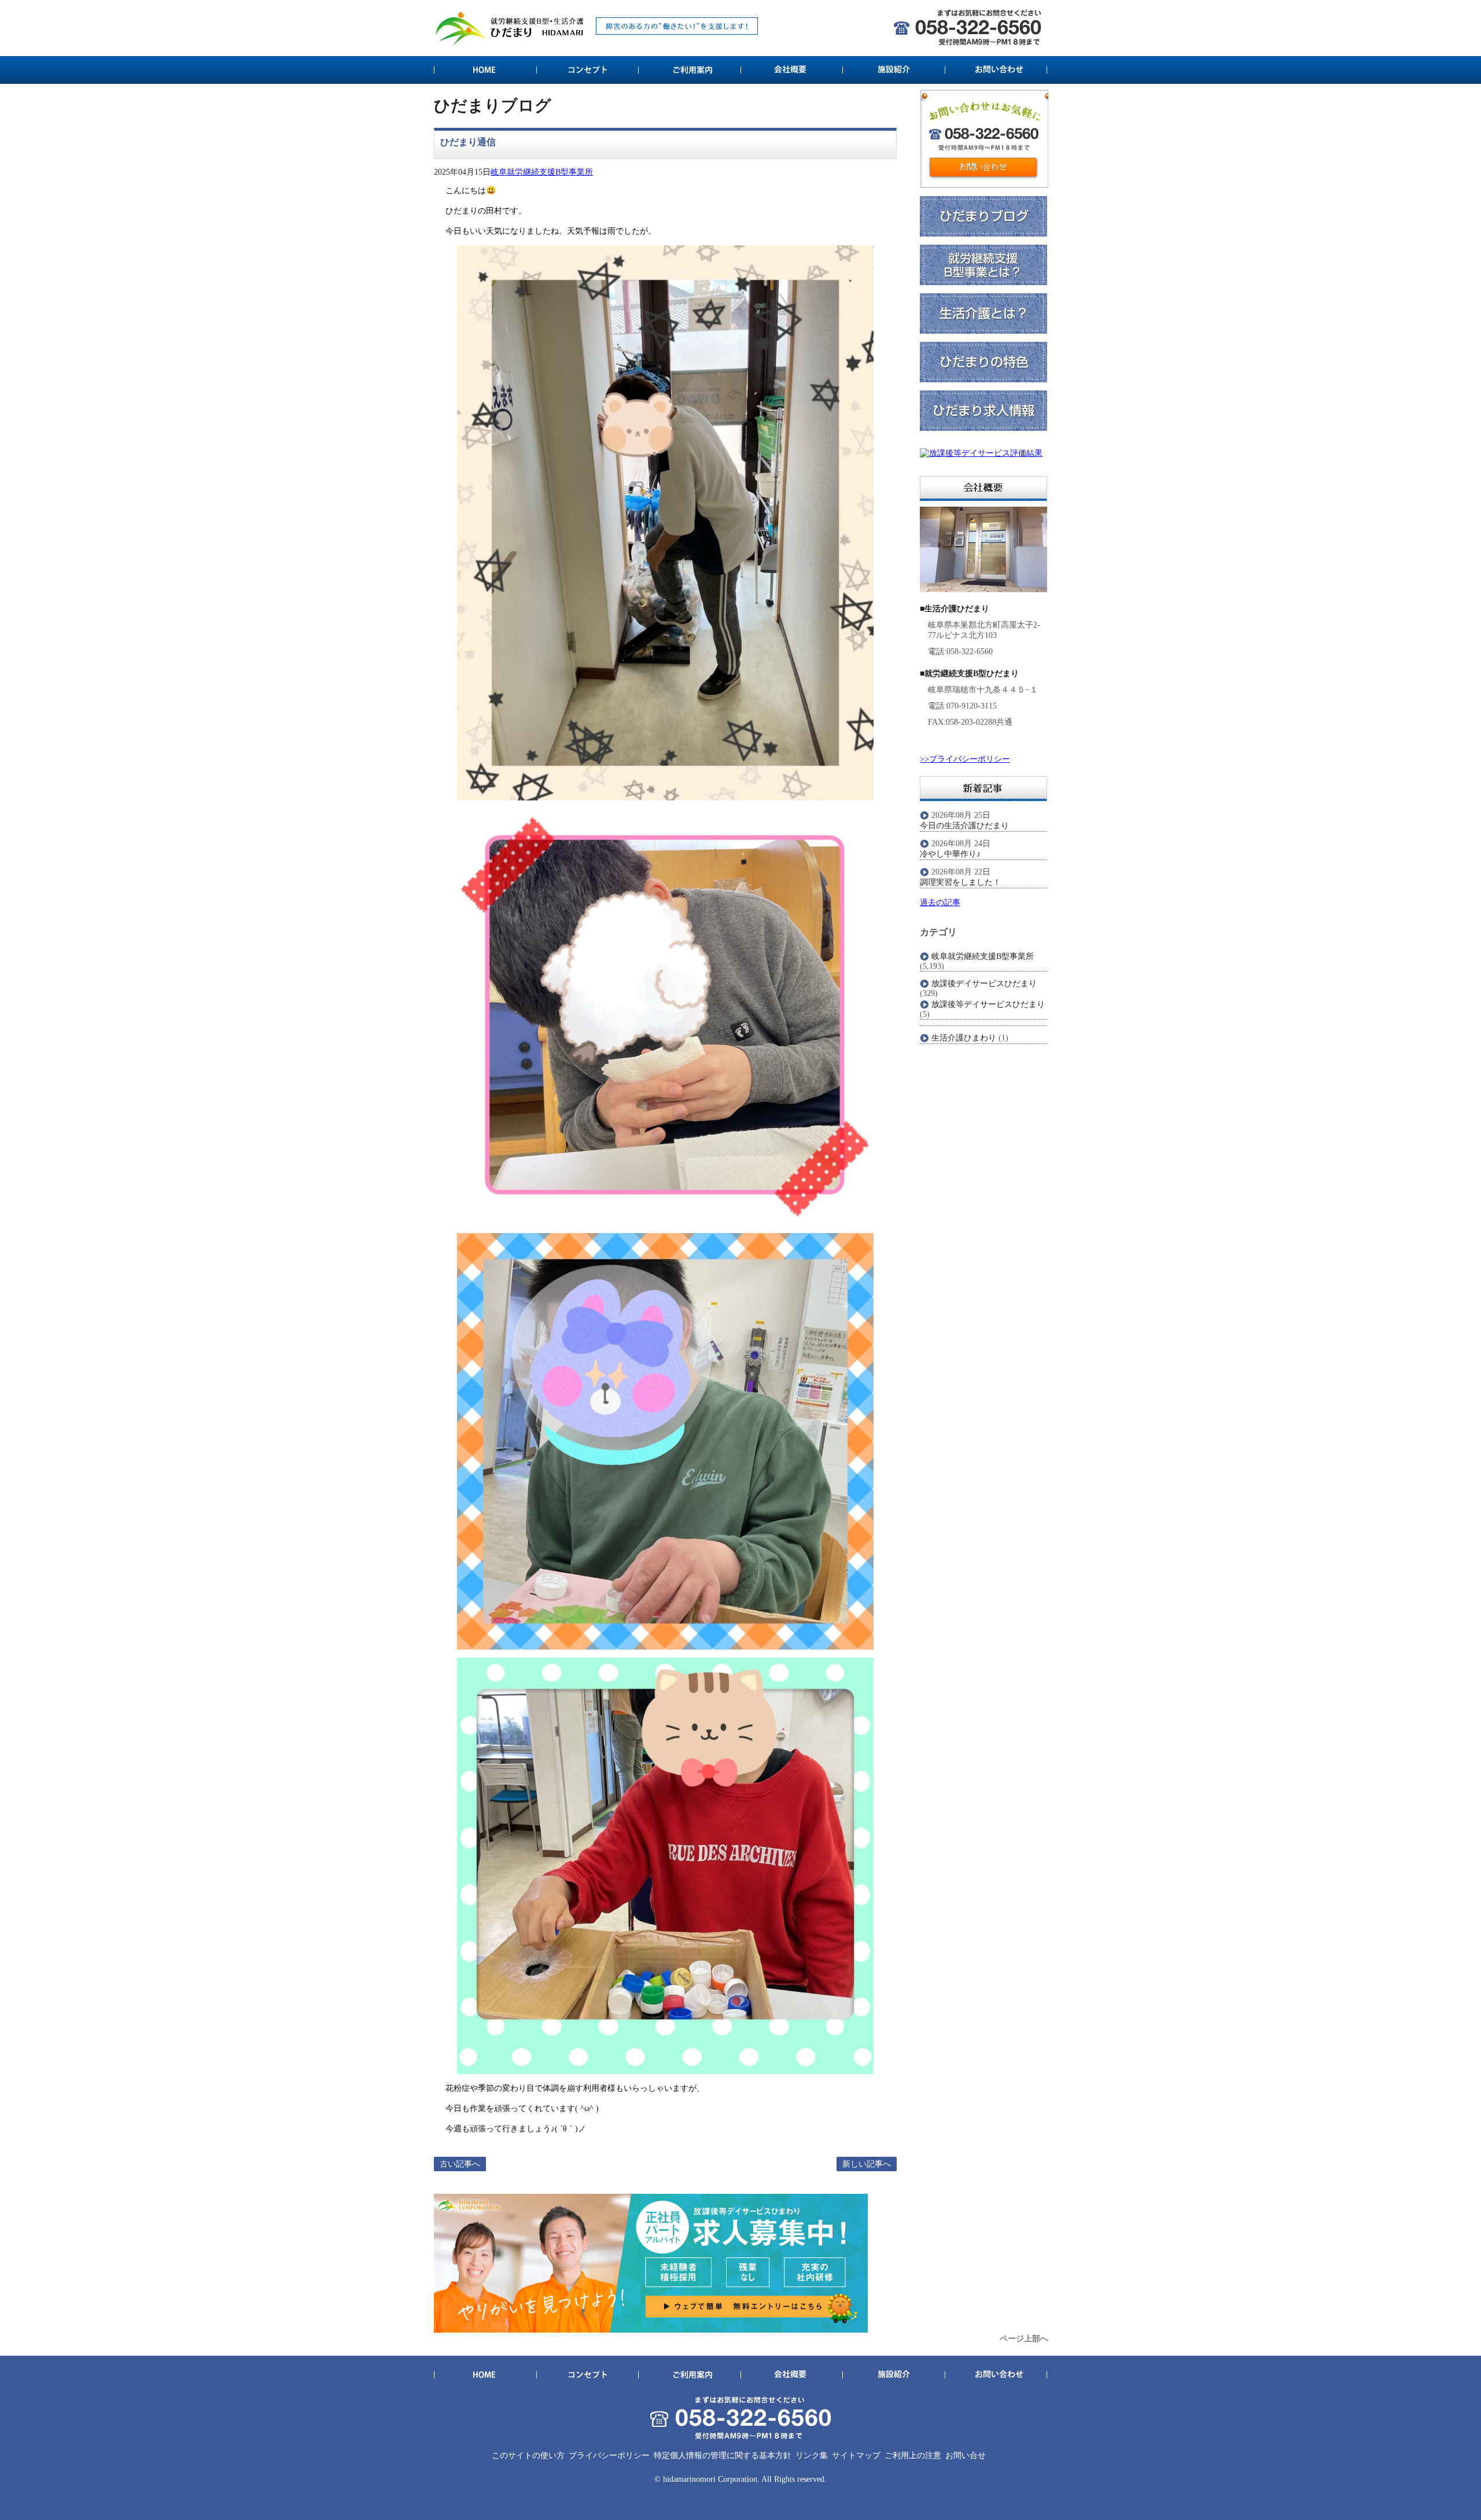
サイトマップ (856, 2456)
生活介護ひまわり (964, 1038)
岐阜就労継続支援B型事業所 (542, 172)
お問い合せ (966, 2456)
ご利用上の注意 (913, 2456)
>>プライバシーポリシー (965, 759)
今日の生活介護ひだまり (964, 826)
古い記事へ (460, 2164)
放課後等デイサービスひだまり (988, 1004)
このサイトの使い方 (528, 2456)
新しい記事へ (867, 2164)
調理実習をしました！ (960, 882)
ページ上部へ (1024, 2339)
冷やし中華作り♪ (950, 854)
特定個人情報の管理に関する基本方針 (723, 2456)
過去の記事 (940, 903)
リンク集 (812, 2456)
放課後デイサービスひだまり (984, 984)
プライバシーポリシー (609, 2456)
